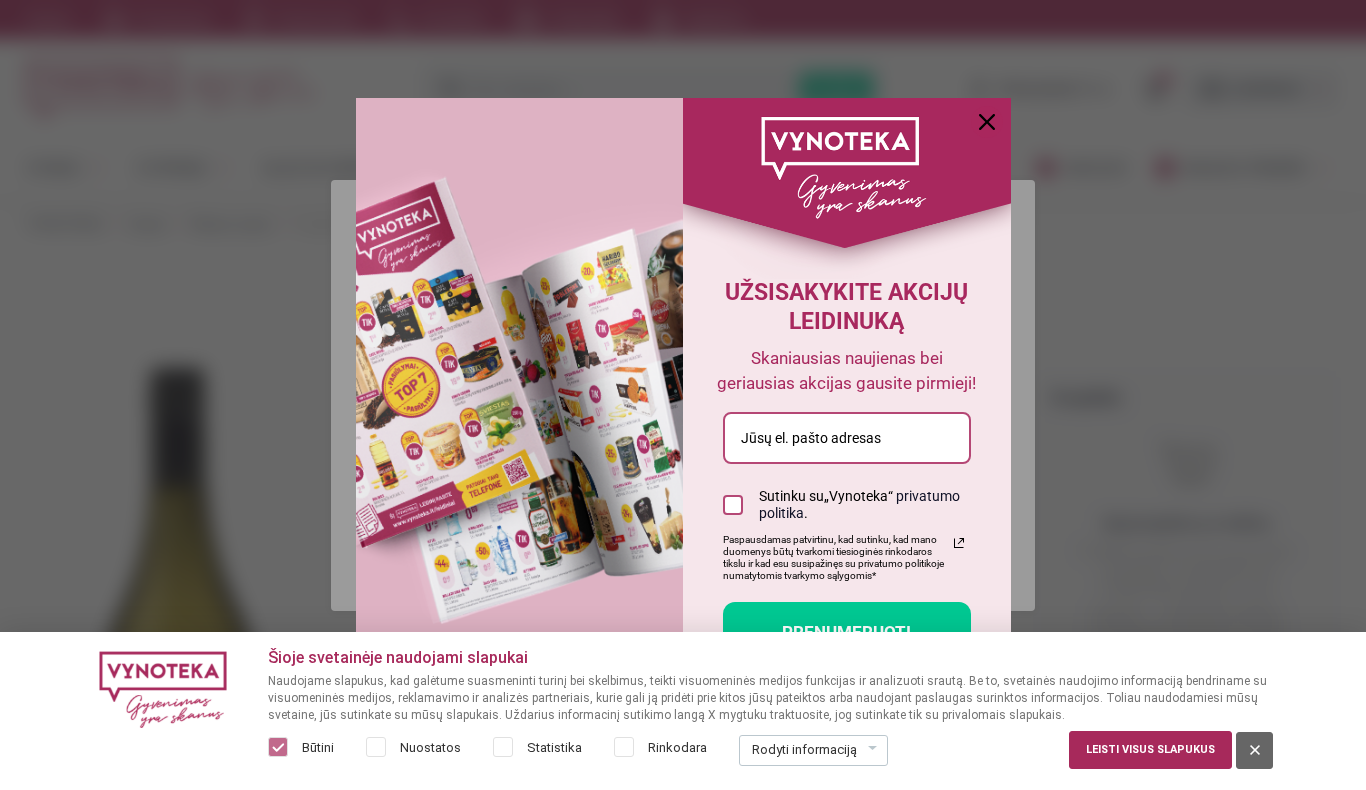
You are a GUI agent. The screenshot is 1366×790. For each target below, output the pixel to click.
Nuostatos (430, 747)
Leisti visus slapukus (1150, 749)
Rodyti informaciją (804, 749)
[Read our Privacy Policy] (959, 543)
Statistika (554, 747)
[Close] (987, 122)
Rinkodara (677, 747)
